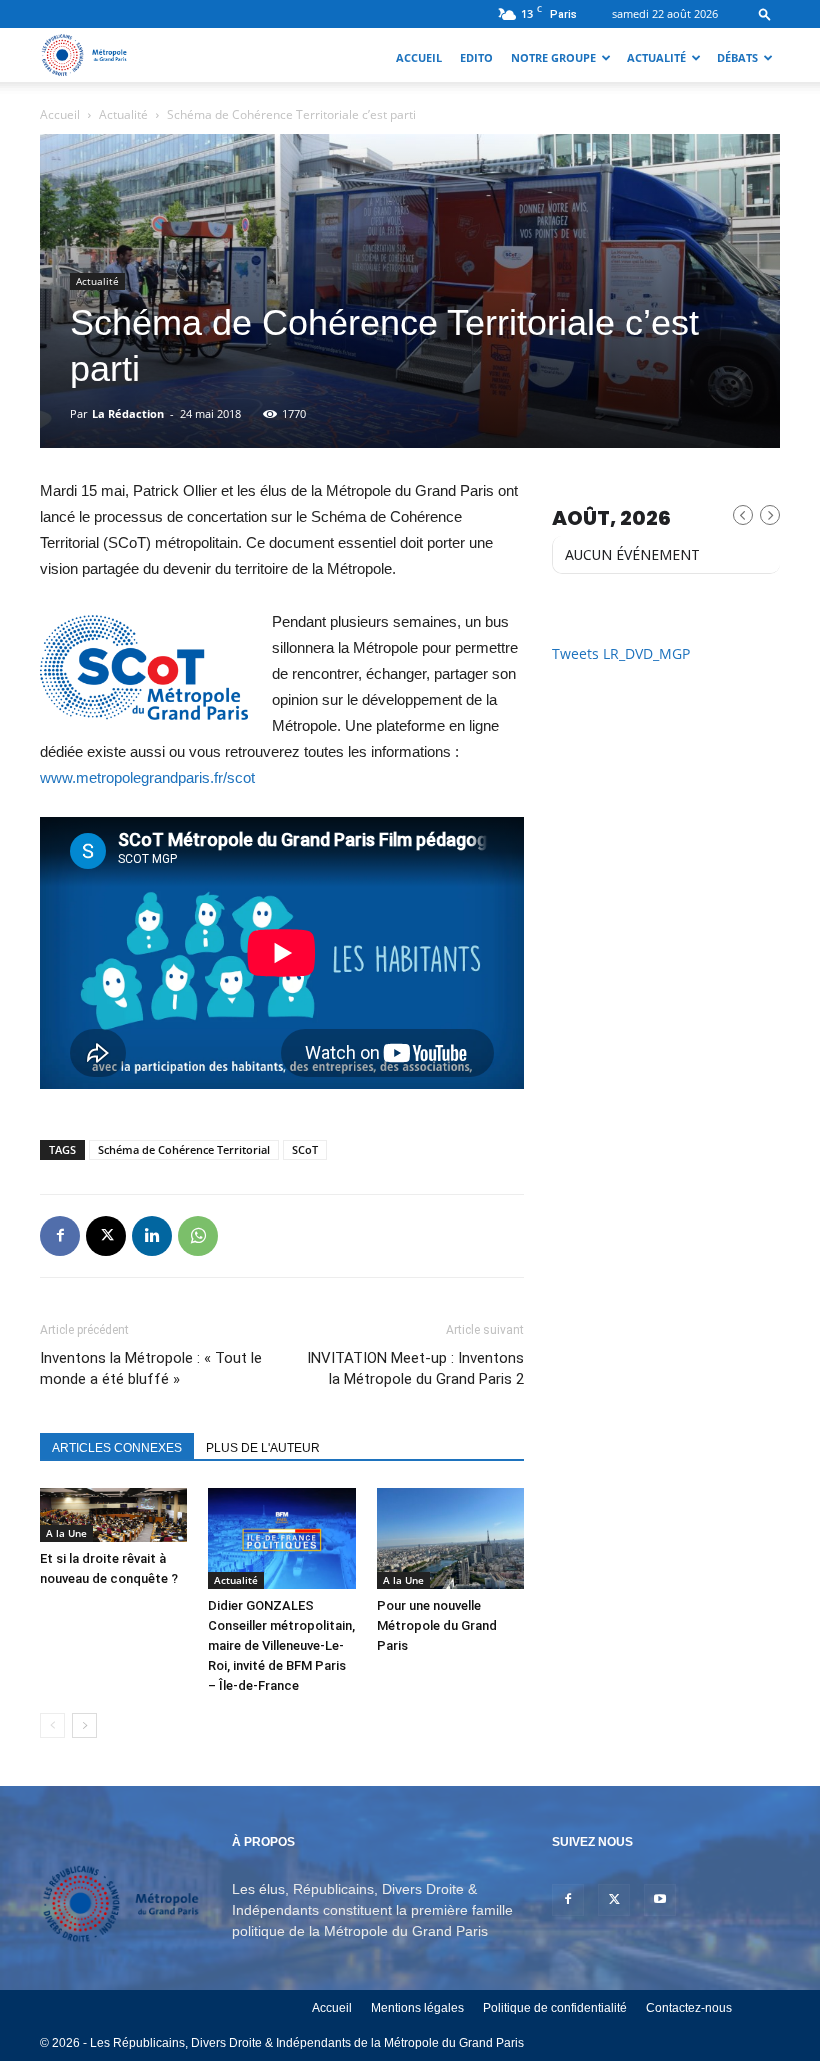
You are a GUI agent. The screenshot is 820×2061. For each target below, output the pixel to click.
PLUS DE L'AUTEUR (263, 1448)
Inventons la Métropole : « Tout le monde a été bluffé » (151, 1368)
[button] (765, 13)
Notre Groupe (553, 57)
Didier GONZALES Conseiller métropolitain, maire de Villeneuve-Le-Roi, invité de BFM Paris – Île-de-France (281, 1645)
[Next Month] (770, 515)
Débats (737, 57)
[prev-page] (52, 1725)
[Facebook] (60, 1236)
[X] (106, 1236)
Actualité (656, 57)
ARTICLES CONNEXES (117, 1448)
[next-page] (84, 1725)
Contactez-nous (689, 2008)
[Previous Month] (743, 515)
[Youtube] (660, 1900)
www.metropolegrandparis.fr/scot (147, 777)
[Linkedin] (152, 1236)
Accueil (419, 57)
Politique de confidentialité (555, 2008)
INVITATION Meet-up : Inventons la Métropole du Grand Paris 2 (415, 1368)
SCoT (305, 1149)
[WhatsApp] (198, 1236)
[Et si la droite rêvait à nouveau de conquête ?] (113, 1515)
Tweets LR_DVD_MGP (621, 653)
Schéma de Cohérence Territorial (184, 1149)
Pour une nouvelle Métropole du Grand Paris (437, 1625)
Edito (476, 57)
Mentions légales (417, 2008)
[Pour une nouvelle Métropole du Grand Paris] (450, 1538)
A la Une (66, 1533)
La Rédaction (128, 413)
